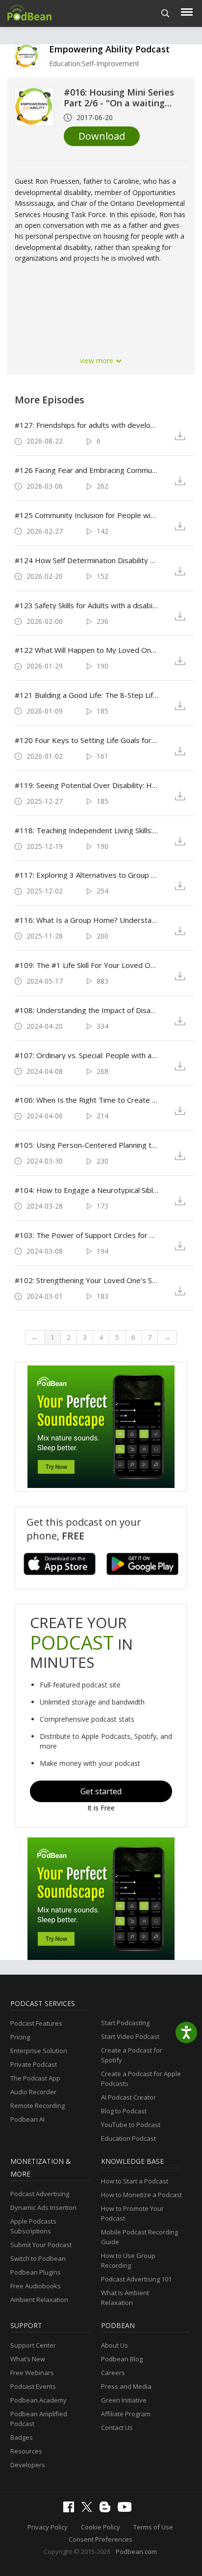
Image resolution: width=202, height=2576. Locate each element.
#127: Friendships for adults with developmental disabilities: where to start (87, 425)
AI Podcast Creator (128, 2097)
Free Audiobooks (36, 2286)
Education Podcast (128, 2138)
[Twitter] (89, 2509)
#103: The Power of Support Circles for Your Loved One (87, 1235)
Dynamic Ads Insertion (43, 2207)
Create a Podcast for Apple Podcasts (141, 2079)
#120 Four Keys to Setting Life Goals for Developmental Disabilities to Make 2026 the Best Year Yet (87, 740)
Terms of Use (153, 2527)
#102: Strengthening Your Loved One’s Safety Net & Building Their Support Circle (87, 1280)
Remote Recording (38, 2105)
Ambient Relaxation (39, 2300)
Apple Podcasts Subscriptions (33, 2226)
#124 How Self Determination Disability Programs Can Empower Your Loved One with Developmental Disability (87, 560)
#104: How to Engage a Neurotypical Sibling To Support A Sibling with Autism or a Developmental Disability (87, 1190)
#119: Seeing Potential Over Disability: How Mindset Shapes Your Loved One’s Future (87, 785)
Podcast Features (36, 2023)
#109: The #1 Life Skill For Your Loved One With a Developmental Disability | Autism (87, 965)
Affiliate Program (126, 2414)
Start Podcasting (125, 2023)
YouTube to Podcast (131, 2125)
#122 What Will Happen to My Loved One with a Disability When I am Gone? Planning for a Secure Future (87, 650)
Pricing (20, 2037)
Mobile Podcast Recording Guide (139, 2237)
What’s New (28, 2359)
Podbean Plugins (36, 2272)
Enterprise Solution (39, 2051)
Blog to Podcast (124, 2111)
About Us (114, 2345)
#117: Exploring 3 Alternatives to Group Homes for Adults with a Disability (87, 875)
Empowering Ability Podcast (109, 49)
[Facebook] (71, 2510)
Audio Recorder (33, 2092)
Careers (113, 2373)
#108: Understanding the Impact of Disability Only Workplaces (87, 1010)
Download (102, 136)
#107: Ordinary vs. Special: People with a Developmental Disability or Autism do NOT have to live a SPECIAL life (87, 1055)
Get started (101, 1791)
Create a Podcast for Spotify (132, 2055)
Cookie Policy (101, 2527)
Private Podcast (34, 2064)
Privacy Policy (48, 2527)
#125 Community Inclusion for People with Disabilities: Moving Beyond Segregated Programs (87, 515)
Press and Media (126, 2386)
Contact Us (117, 2427)
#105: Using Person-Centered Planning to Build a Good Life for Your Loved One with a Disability (87, 1145)
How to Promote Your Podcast (132, 2213)
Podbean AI (27, 2119)
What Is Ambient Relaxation (125, 2298)
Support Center (33, 2345)
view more (98, 360)
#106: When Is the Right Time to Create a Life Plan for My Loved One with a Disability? (87, 1100)
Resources (26, 2451)
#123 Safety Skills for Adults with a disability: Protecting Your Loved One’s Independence (87, 605)
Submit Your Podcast (41, 2245)
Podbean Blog (122, 2359)
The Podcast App (35, 2078)
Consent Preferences (101, 2539)
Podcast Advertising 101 (136, 2279)
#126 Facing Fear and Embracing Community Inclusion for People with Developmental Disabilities (87, 470)
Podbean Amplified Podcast (39, 2419)
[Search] (165, 13)
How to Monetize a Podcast (141, 2195)
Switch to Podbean (38, 2258)
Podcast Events (33, 2386)
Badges (22, 2437)
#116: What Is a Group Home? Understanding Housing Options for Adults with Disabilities (87, 920)
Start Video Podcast (130, 2036)
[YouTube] (127, 2509)
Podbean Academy (38, 2400)
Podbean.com (136, 2551)
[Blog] (107, 2510)
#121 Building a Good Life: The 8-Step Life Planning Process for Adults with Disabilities (87, 695)
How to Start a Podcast (135, 2181)
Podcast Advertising (40, 2194)
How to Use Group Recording (128, 2260)
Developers (28, 2465)
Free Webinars (32, 2373)
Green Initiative (124, 2400)
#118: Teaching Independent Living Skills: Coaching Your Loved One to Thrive (87, 830)
